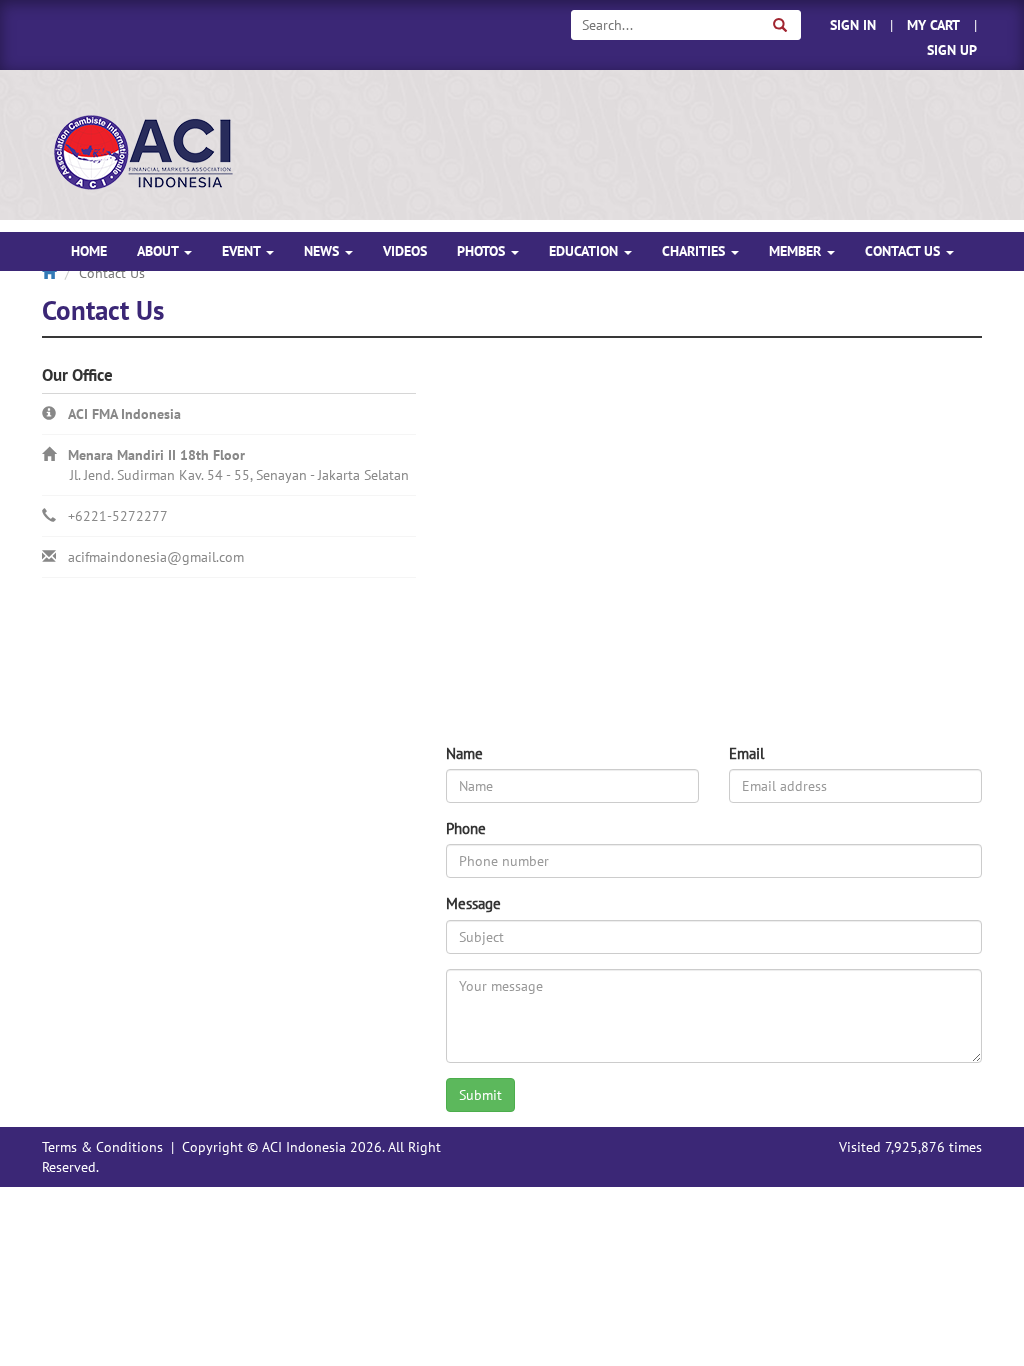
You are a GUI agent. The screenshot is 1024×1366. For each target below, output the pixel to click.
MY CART (933, 25)
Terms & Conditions (102, 1147)
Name (464, 753)
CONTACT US (904, 251)
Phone (466, 828)
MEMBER (797, 251)
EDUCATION (585, 251)
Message (473, 903)
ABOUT (159, 251)
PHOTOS (483, 251)
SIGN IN (853, 25)
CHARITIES (695, 251)
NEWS (323, 251)
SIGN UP (952, 50)
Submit (480, 1095)
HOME (89, 251)
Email (746, 753)
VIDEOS (405, 251)
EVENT (243, 251)
